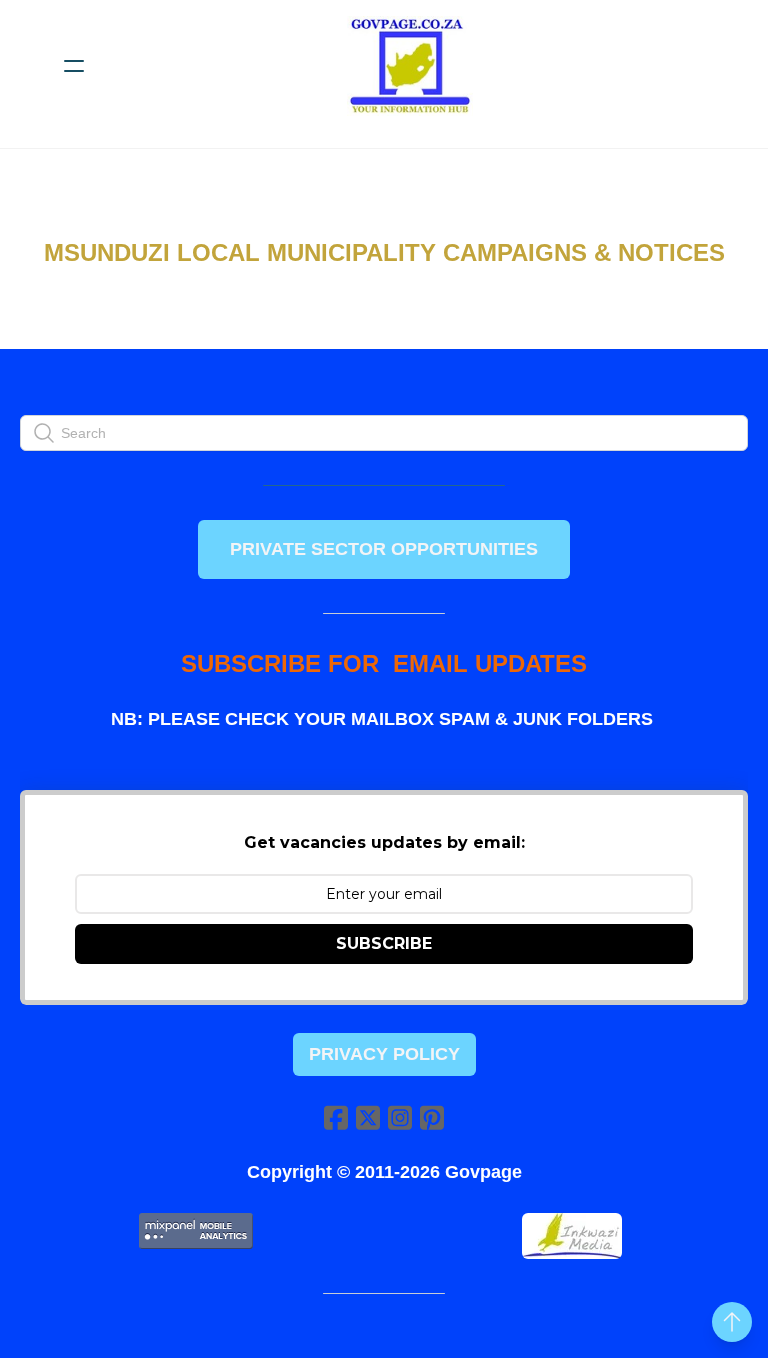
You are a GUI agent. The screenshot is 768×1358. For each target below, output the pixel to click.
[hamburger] (74, 66)
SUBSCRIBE (384, 943)
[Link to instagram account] (400, 1117)
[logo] (410, 66)
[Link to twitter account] (368, 1117)
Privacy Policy (384, 1054)
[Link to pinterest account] (432, 1117)
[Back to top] (732, 1322)
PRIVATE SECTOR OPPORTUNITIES (384, 549)
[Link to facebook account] (336, 1117)
